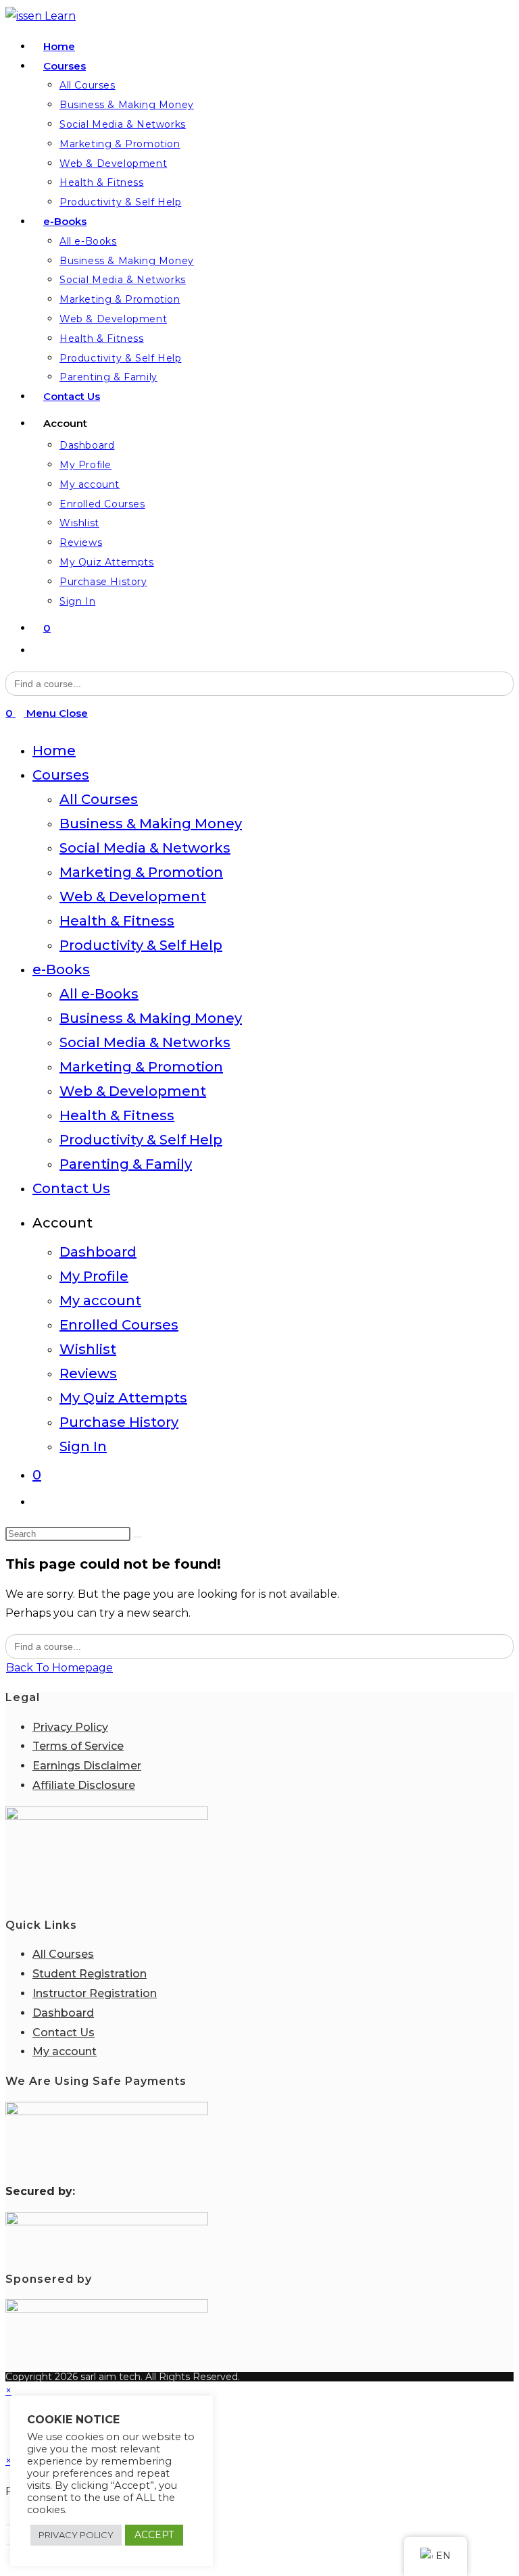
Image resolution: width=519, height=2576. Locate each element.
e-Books (61, 969)
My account (100, 1300)
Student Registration (90, 1974)
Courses (61, 775)
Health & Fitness (117, 921)
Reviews (88, 1373)
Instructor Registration (95, 1993)
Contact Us (71, 1188)
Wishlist (88, 1349)
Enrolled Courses (119, 1325)
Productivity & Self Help (141, 945)
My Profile (94, 1276)
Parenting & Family (126, 1164)
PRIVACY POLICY (76, 2535)
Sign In (83, 1446)
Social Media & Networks (145, 848)
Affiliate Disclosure (84, 1785)
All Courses (99, 799)
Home (54, 751)
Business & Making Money (151, 824)
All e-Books (99, 994)
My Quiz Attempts (123, 1398)
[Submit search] (138, 1537)
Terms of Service (78, 1746)
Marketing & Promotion (141, 872)
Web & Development (133, 896)
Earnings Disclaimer (87, 1766)
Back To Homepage (59, 1668)
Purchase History (119, 1422)
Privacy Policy (70, 1727)
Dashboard (98, 1252)
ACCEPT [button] (154, 2535)
